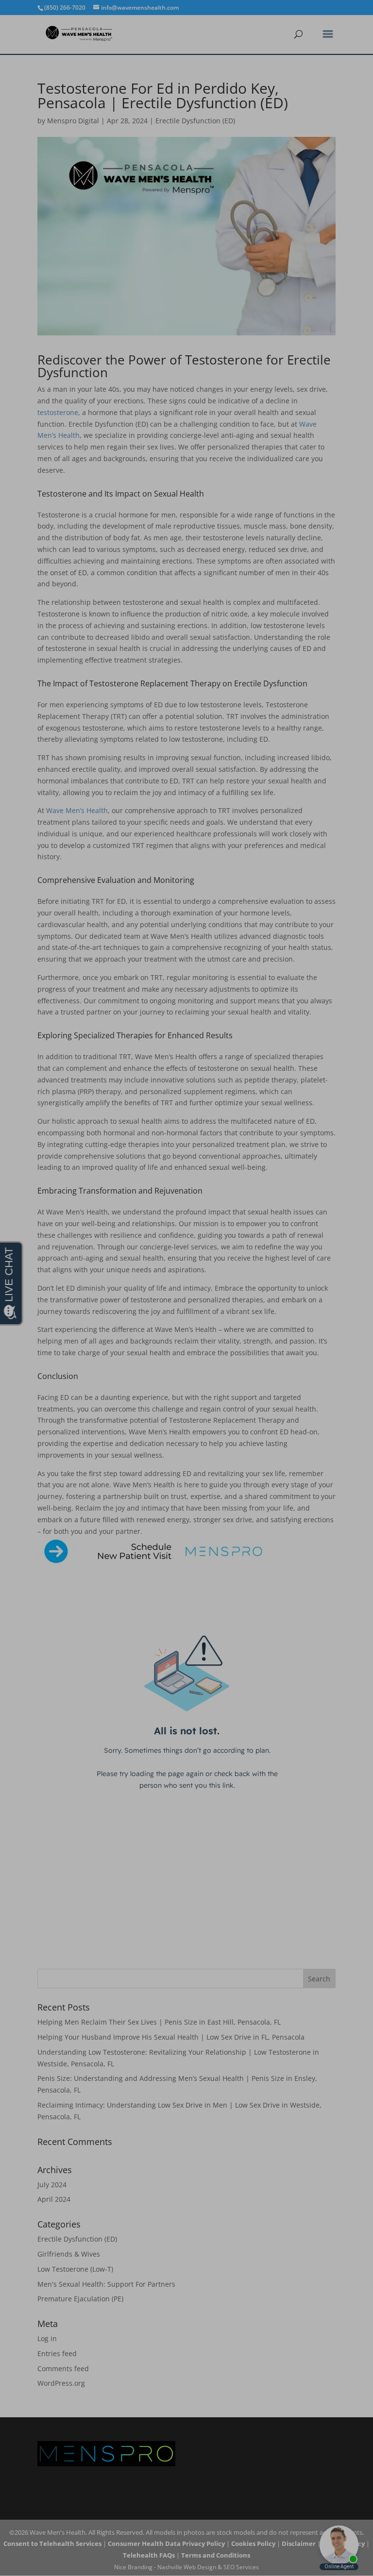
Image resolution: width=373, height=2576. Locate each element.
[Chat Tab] (186, 1288)
